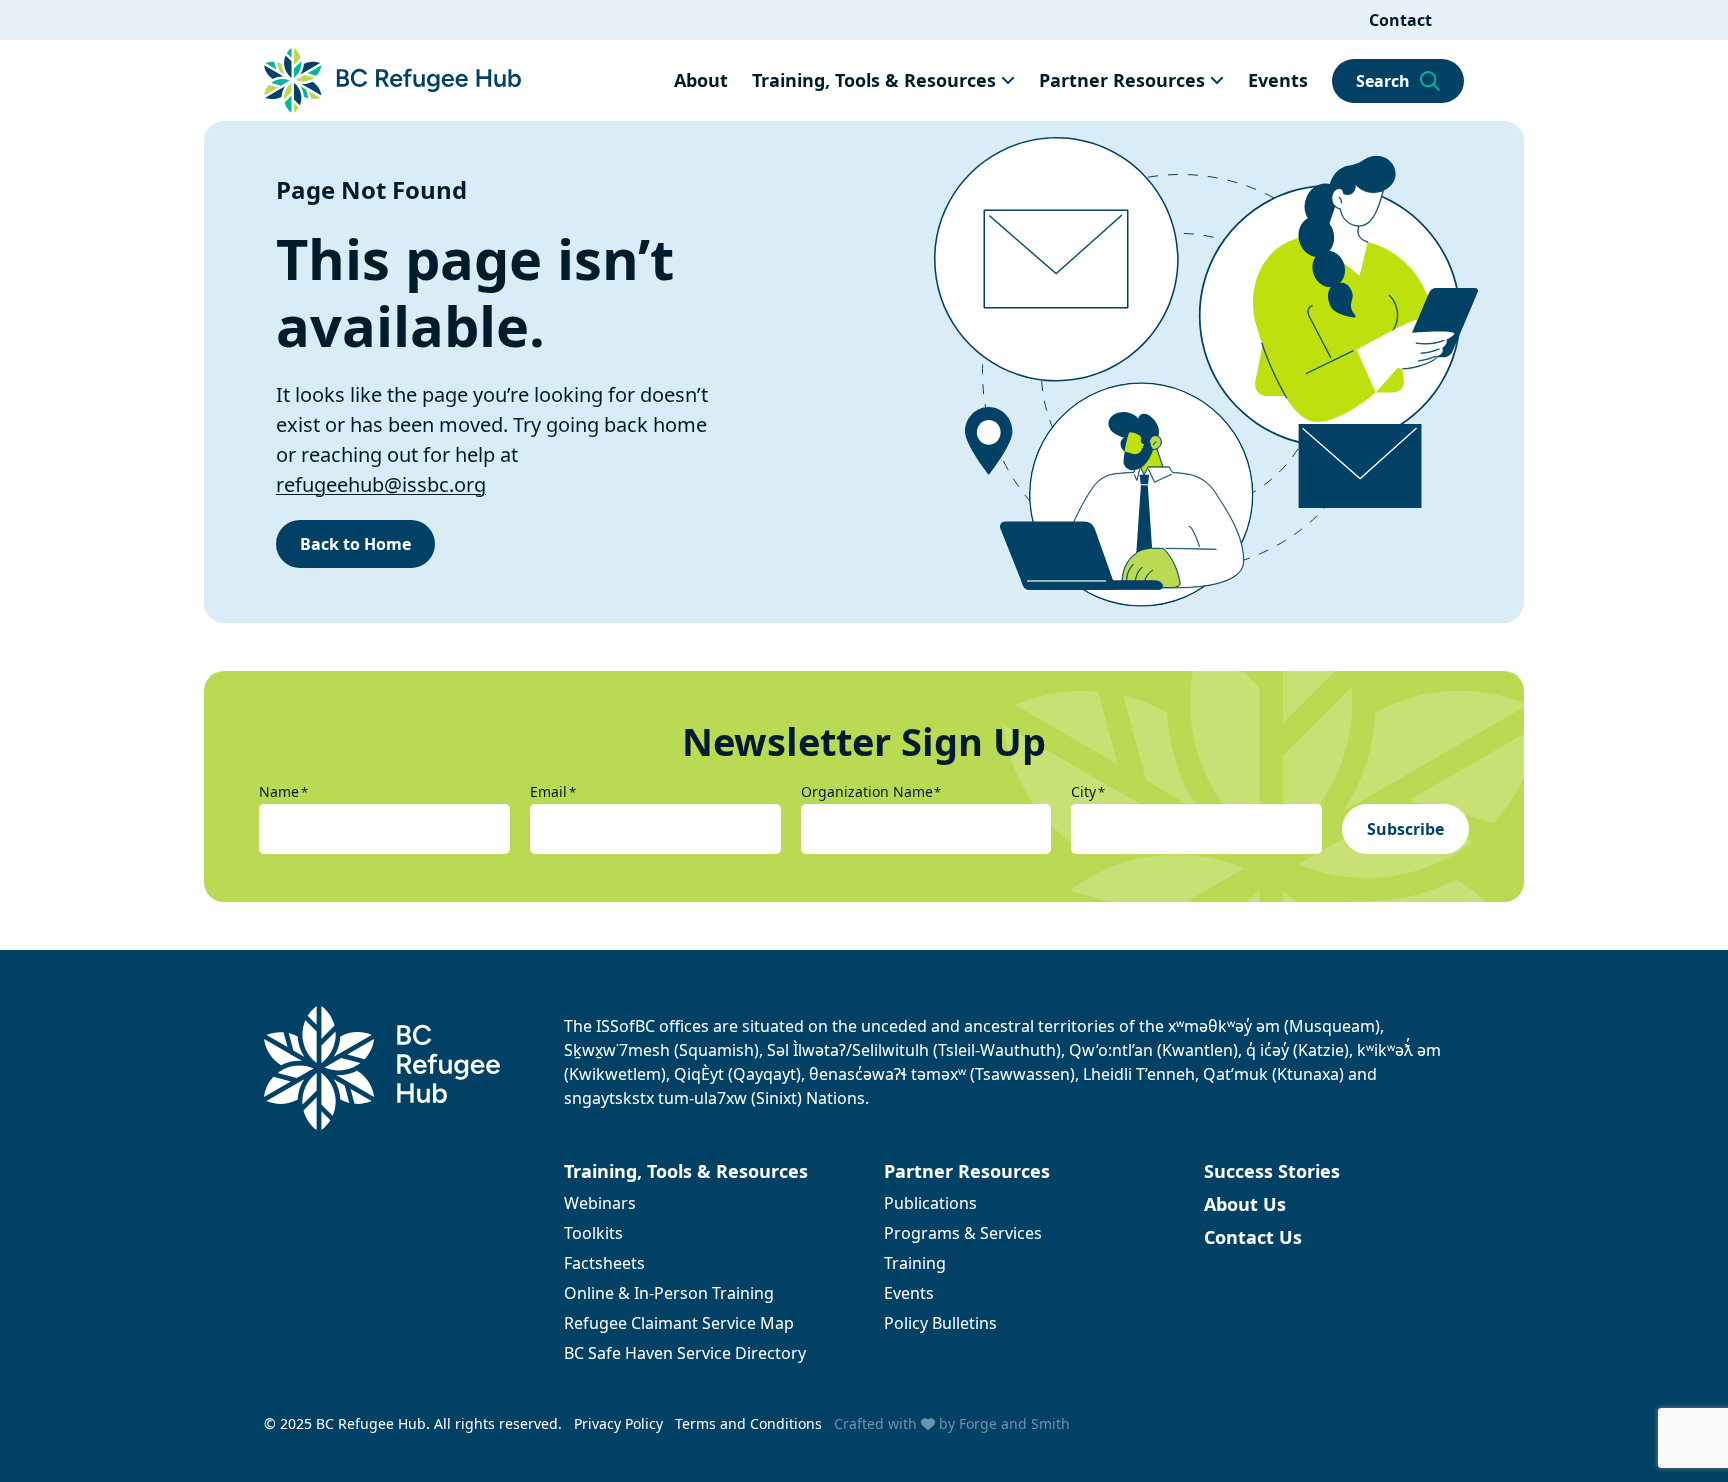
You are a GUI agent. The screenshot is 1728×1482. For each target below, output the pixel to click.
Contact (1400, 20)
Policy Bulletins (940, 1323)
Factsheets (604, 1263)
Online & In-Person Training (669, 1293)
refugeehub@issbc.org (381, 484)
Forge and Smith (1014, 1423)
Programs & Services (963, 1233)
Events (1278, 80)
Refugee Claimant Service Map (679, 1323)
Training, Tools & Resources (874, 80)
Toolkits (593, 1233)
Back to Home (355, 544)
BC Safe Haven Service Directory (685, 1353)
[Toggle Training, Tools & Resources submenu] (1008, 80)
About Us (1245, 1204)
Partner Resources (1122, 80)
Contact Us (1253, 1237)
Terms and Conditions (748, 1423)
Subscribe (1405, 829)
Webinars (600, 1203)
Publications (930, 1203)
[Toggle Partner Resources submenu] (1217, 80)
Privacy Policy (618, 1423)
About (701, 80)
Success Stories (1272, 1171)
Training (915, 1263)
